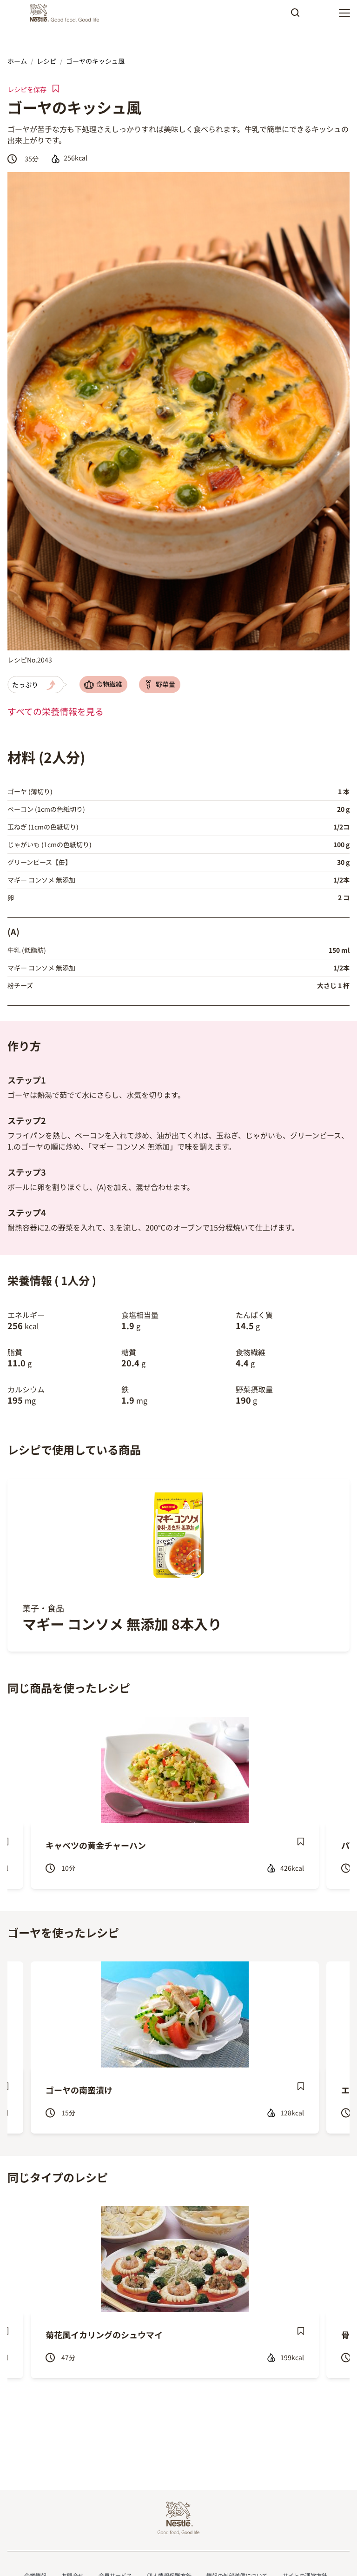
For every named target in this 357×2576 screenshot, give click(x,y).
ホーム (17, 61)
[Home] (67, 13)
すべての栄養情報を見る (56, 711)
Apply (295, 16)
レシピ (46, 61)
